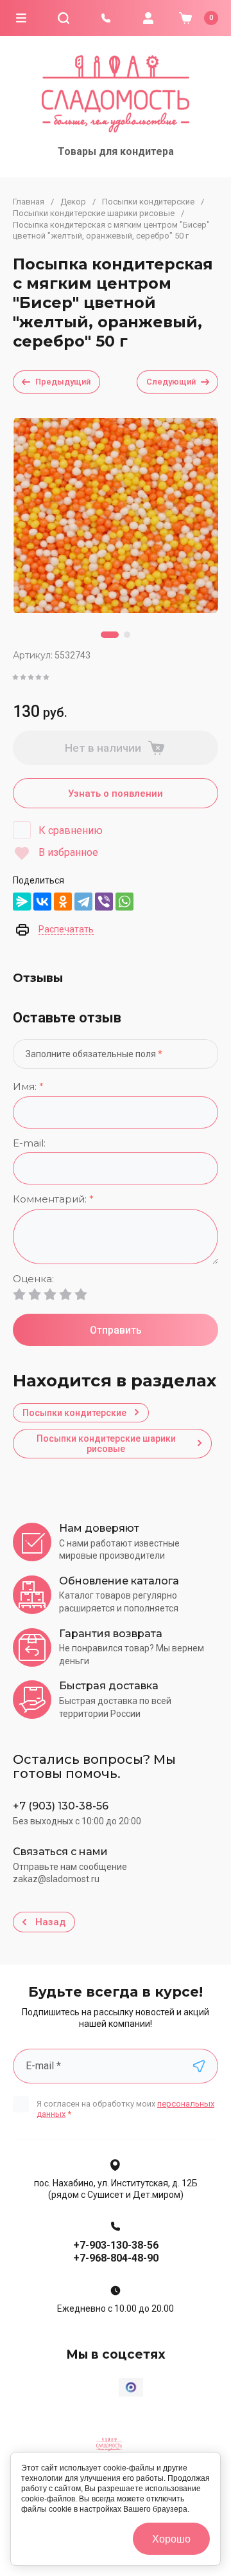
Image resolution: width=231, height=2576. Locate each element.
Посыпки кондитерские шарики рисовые (94, 213)
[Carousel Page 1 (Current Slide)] (110, 635)
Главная (29, 202)
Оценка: (33, 1279)
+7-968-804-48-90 (116, 2258)
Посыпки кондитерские (148, 202)
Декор (73, 202)
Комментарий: (53, 1200)
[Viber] (104, 902)
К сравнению (71, 830)
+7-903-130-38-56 (116, 2245)
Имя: (28, 1087)
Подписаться (199, 2066)
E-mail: (29, 1144)
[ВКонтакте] (42, 902)
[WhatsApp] (124, 902)
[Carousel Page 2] (127, 635)
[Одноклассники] (63, 902)
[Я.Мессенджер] (22, 902)
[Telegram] (83, 902)
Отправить (116, 1330)
